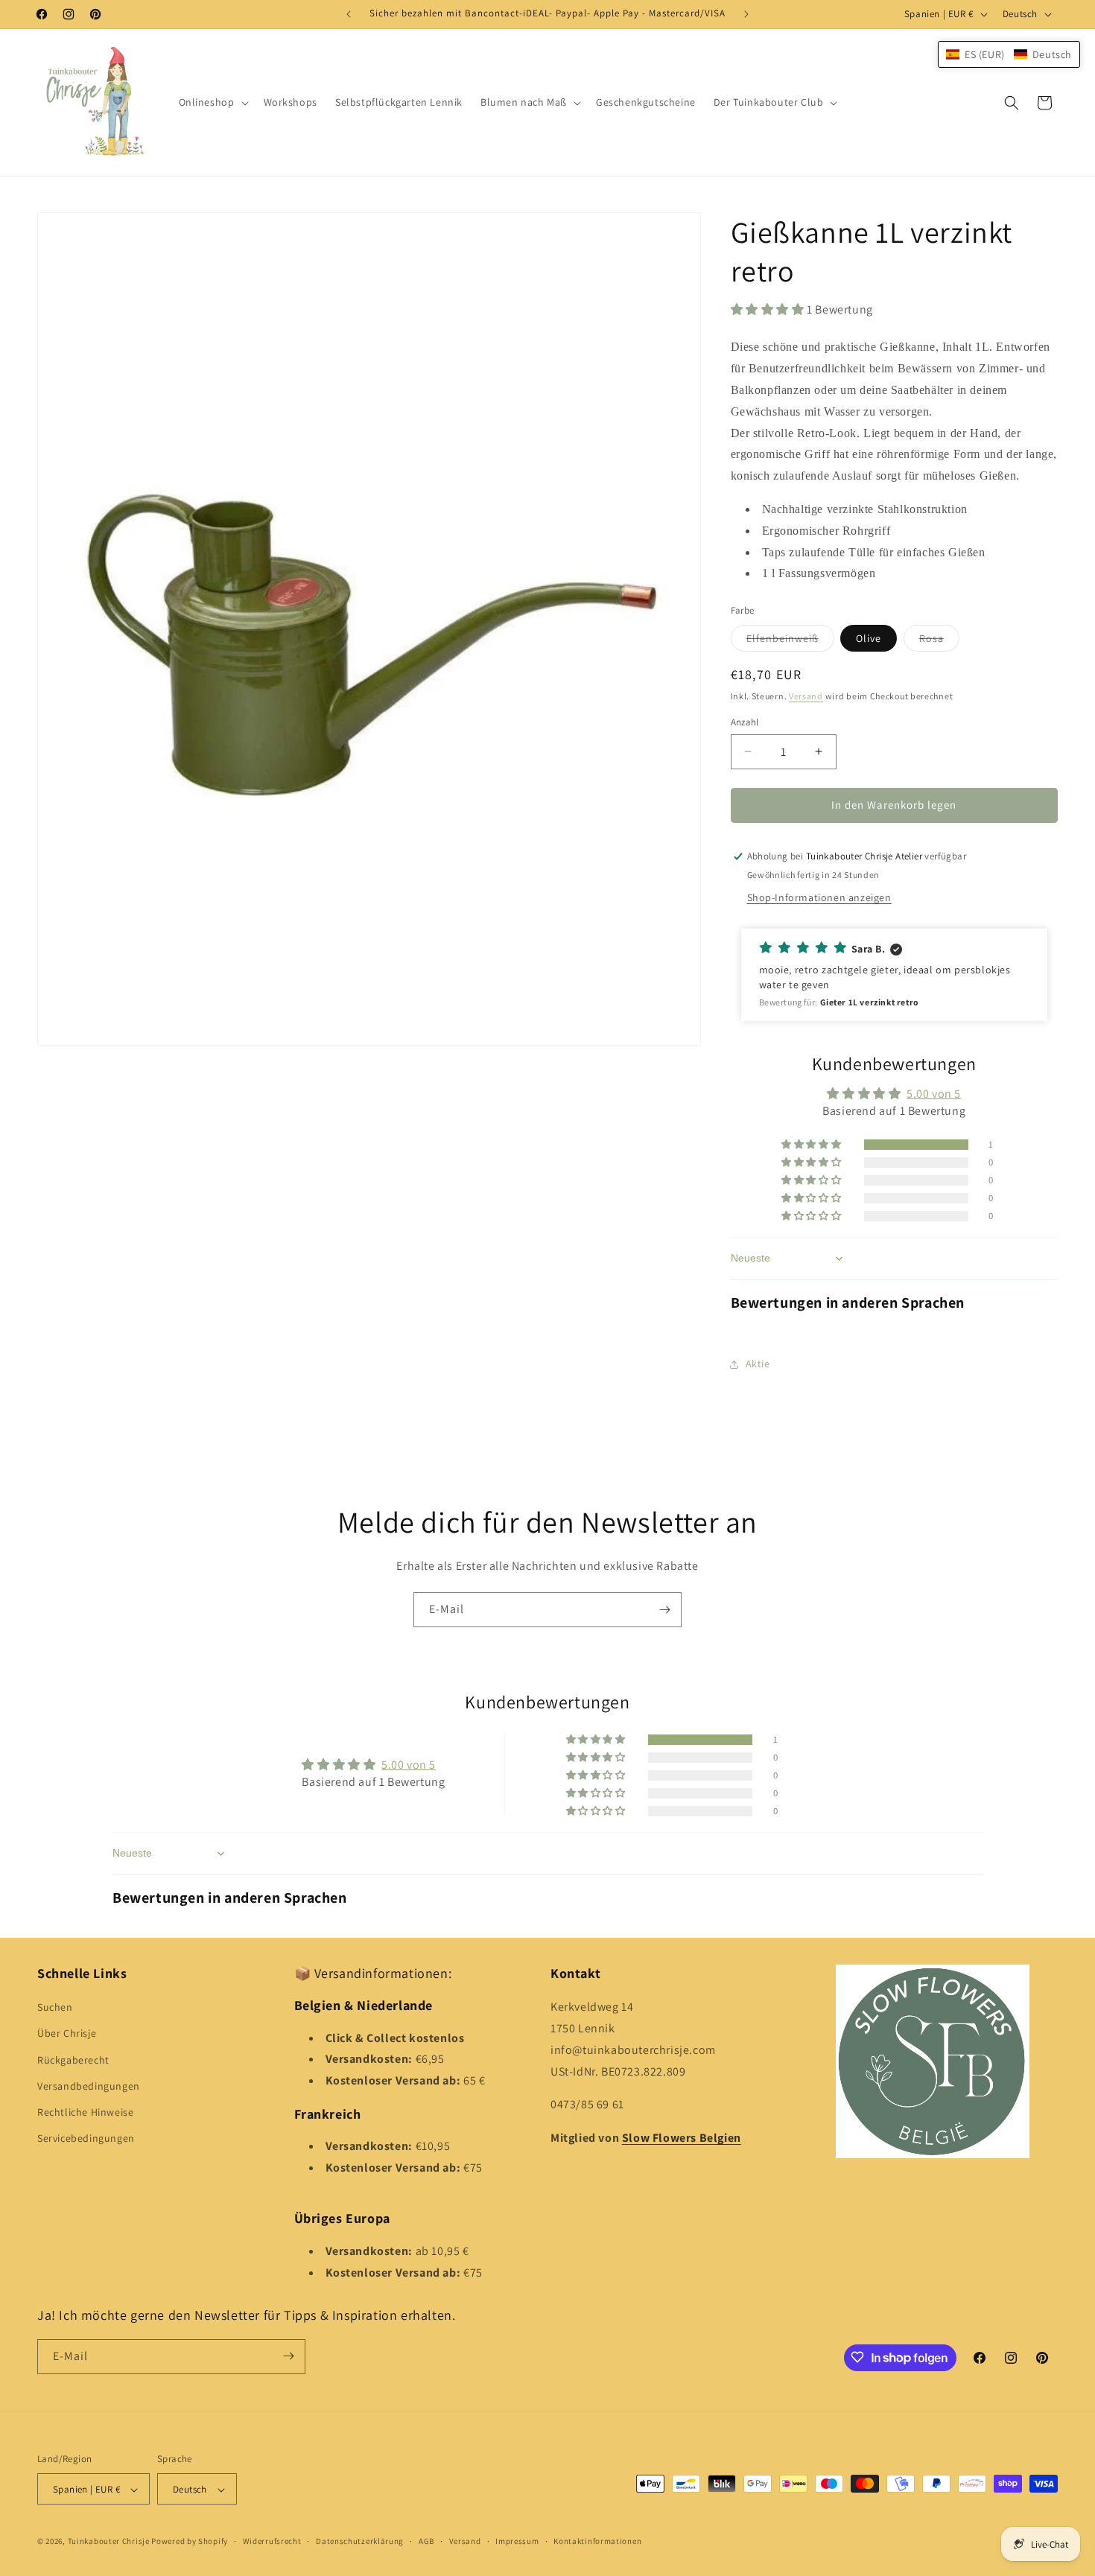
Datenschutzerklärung (360, 2541)
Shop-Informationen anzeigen (819, 897)
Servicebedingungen (86, 2139)
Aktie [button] (758, 1364)
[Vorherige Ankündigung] (349, 14)
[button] (212, 102)
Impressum (517, 2541)
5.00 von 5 (934, 1094)
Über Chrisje (67, 2034)
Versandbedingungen (89, 2086)
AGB (426, 2541)
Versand (806, 696)
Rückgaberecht (73, 2060)
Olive (869, 638)
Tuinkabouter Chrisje (110, 2542)
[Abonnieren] (664, 1610)
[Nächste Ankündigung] (746, 14)
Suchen (55, 2008)
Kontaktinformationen (597, 2541)
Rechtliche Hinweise (85, 2112)
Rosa (939, 641)
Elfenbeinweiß (790, 641)
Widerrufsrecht (272, 2541)
